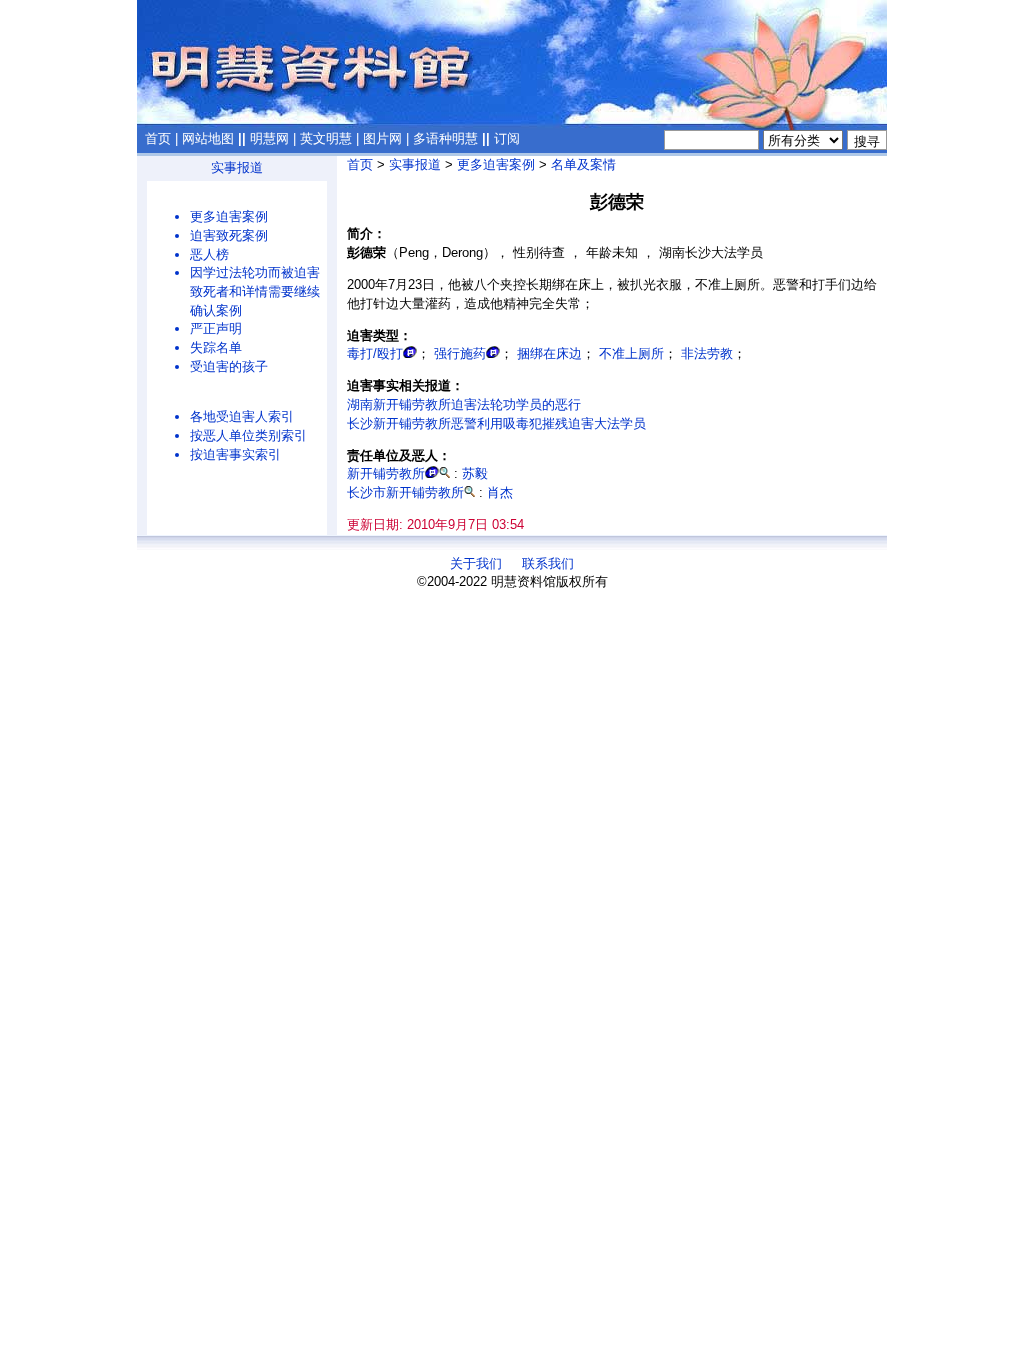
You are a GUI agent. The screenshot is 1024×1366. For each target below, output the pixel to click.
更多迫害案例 (229, 216)
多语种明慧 (445, 138)
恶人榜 (209, 254)
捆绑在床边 (549, 353)
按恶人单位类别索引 (248, 435)
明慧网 (269, 138)
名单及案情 (583, 164)
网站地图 (208, 138)
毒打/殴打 (375, 353)
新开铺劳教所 (386, 473)
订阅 (507, 138)
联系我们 (548, 563)
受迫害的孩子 (229, 366)
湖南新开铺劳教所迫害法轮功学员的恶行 (464, 404)
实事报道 (237, 167)
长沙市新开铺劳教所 (405, 492)
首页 (158, 138)
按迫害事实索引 (235, 454)
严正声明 (216, 328)
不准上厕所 (631, 353)
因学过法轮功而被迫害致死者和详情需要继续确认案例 (255, 291)
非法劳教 (707, 353)
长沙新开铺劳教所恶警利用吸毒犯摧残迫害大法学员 (496, 423)
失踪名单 (216, 347)
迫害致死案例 (229, 235)
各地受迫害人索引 (242, 416)
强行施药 (460, 353)
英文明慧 (326, 138)
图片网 (382, 138)
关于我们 (476, 563)
